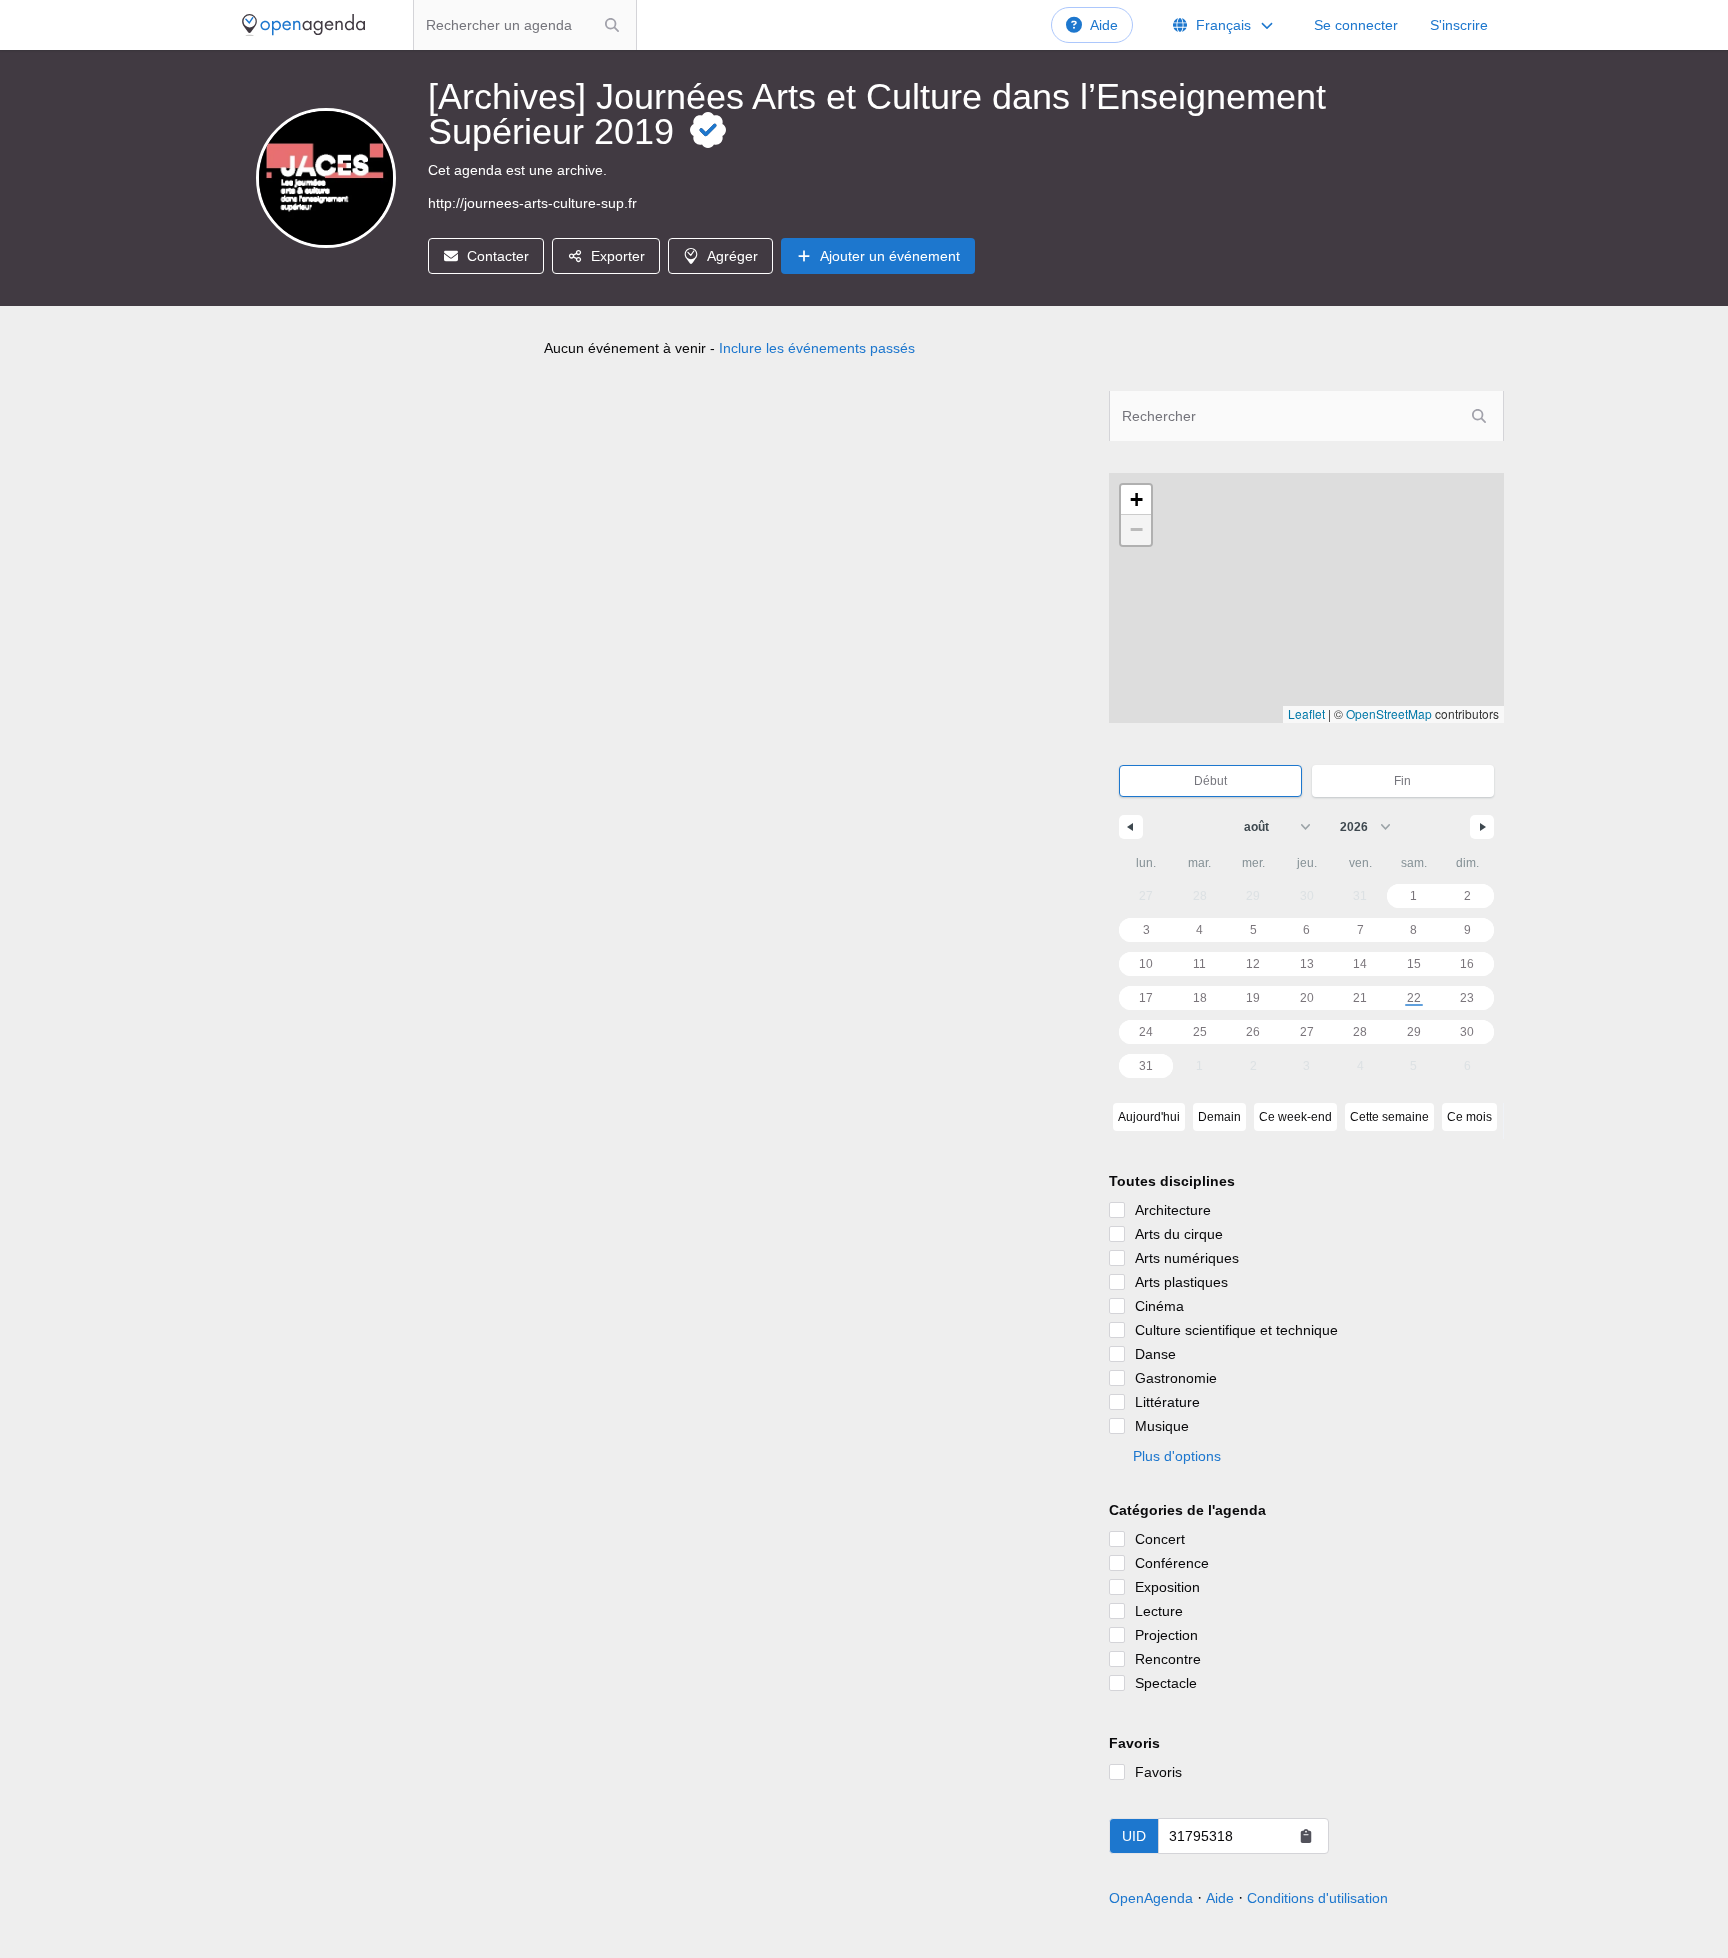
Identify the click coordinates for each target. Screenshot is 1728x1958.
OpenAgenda (1151, 1898)
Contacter (498, 256)
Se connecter (1356, 25)
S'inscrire (1459, 25)
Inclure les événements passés (817, 348)
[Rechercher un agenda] (612, 25)
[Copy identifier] (1306, 1836)
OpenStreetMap (1389, 713)
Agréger (732, 256)
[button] (1136, 500)
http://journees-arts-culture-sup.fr (532, 203)
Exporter (618, 256)
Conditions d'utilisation (1317, 1898)
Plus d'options (1177, 1456)
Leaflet (1306, 713)
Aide (1104, 25)
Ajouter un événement (890, 256)
